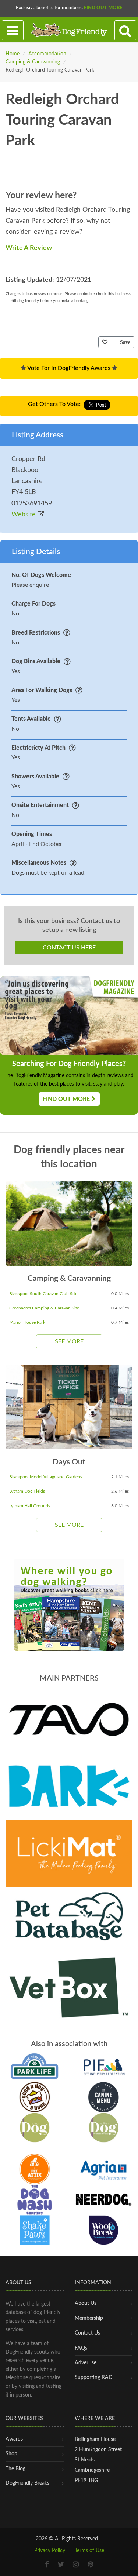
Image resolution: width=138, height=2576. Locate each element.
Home (13, 54)
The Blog (15, 2469)
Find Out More (103, 8)
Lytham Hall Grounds (30, 1506)
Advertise (86, 2363)
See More (69, 1341)
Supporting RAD (94, 2377)
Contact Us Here (69, 948)
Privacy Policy (50, 2551)
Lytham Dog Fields (27, 1491)
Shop (11, 2454)
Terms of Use (89, 2551)
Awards (14, 2439)
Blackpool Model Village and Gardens (46, 1477)
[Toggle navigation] (13, 30)
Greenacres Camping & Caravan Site (44, 1308)
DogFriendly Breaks (27, 2483)
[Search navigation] (125, 30)
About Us (86, 2303)
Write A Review (29, 248)
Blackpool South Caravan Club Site (43, 1294)
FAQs (81, 2348)
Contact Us (87, 2333)
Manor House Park (27, 1322)
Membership (89, 2318)
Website (24, 515)
